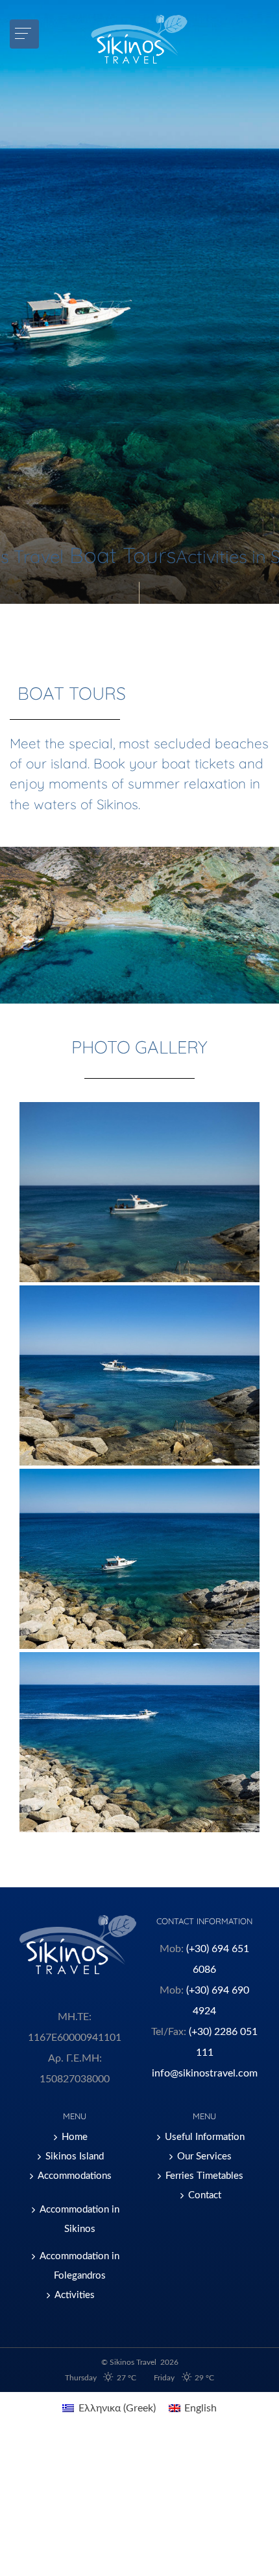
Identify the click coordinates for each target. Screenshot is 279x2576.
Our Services (204, 2156)
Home (75, 2137)
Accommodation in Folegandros (79, 2266)
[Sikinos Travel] (140, 39)
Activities (75, 2295)
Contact (205, 2195)
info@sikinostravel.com (205, 2073)
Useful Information (205, 2137)
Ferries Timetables (204, 2176)
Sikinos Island (75, 2156)
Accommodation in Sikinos (79, 2219)
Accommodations (75, 2176)
